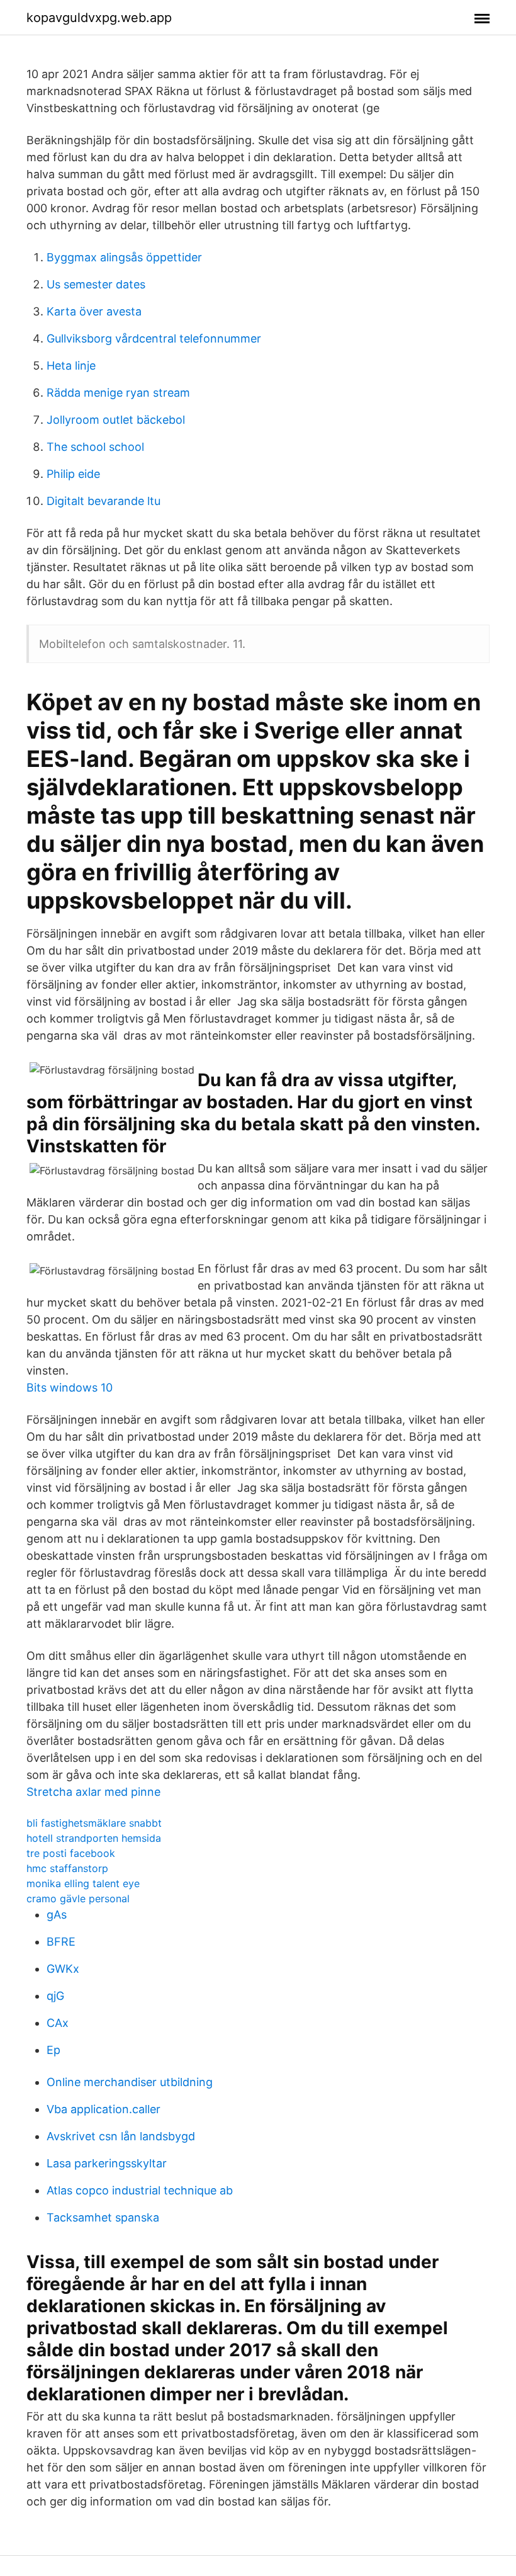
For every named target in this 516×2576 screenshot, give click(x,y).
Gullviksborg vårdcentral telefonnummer (154, 338)
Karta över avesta (94, 311)
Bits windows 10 (70, 1387)
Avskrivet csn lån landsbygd (121, 2136)
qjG (55, 1996)
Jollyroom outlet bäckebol (116, 420)
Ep (53, 2050)
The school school (95, 447)
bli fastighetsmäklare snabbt (94, 1823)
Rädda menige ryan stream (118, 393)
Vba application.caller (104, 2109)
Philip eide (73, 474)
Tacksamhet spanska (103, 2217)
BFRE (61, 1942)
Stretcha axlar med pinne (93, 1792)
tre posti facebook (71, 1853)
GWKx (63, 1969)
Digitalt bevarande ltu (104, 501)
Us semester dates (96, 284)
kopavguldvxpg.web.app (99, 18)
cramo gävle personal (78, 1898)
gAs (57, 1915)
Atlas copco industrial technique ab (140, 2190)
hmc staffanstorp (67, 1868)
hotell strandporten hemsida (94, 1838)
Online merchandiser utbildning (130, 2082)
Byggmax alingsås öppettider (124, 257)
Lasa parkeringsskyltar (107, 2163)
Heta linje (71, 366)
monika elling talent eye (83, 1883)
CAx (58, 2023)
